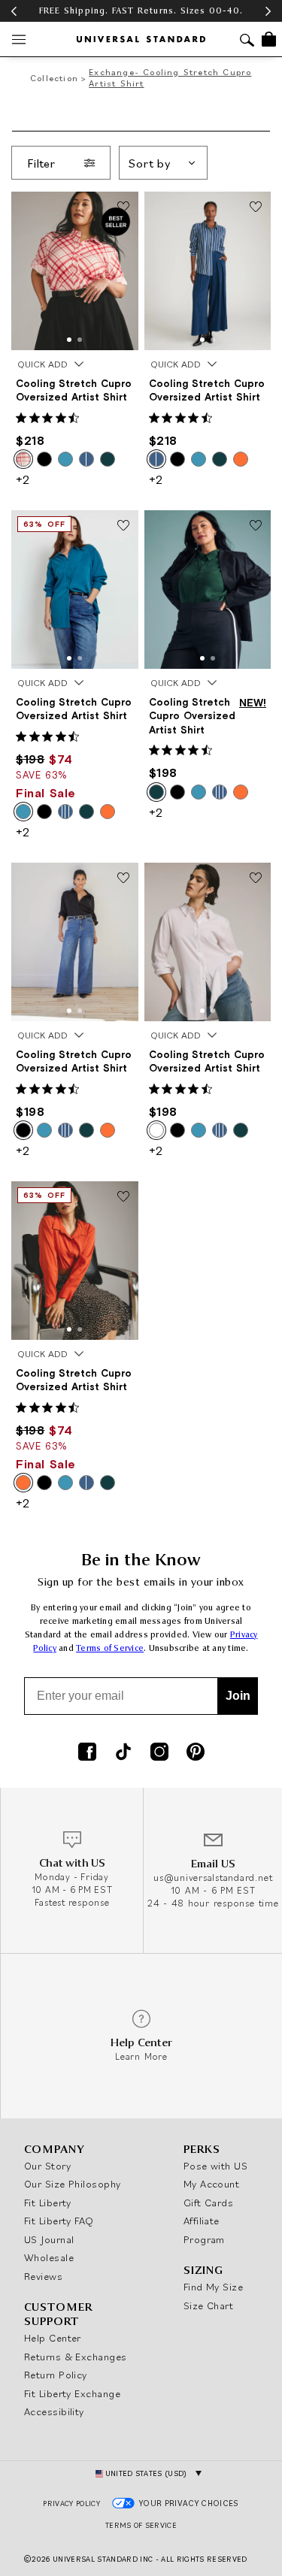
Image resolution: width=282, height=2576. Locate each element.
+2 (23, 479)
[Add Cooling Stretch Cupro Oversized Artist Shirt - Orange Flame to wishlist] (123, 1197)
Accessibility (54, 2411)
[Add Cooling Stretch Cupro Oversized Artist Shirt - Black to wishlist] (123, 878)
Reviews (43, 2276)
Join (238, 1696)
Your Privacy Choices (189, 2503)
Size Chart (209, 2305)
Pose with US (215, 2166)
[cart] (269, 39)
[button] (69, 340)
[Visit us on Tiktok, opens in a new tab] (123, 1753)
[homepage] (141, 39)
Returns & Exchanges (76, 2357)
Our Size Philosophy (73, 2184)
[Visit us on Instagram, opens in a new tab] (159, 1753)
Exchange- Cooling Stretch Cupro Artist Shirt (170, 77)
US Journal (49, 2239)
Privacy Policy (71, 2503)
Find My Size (213, 2287)
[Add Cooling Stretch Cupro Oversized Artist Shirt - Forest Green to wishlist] (256, 526)
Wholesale (49, 2257)
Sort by (150, 163)
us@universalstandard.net (213, 1878)
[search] (247, 42)
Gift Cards (209, 2203)
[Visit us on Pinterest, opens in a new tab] (196, 1753)
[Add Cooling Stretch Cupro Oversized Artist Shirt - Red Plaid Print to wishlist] (123, 207)
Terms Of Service (141, 2525)
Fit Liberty (48, 2203)
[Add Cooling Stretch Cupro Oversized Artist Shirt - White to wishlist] (256, 878)
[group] (141, 11)
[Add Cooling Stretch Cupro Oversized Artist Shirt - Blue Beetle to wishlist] (123, 526)
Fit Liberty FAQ (59, 2221)
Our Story (47, 2166)
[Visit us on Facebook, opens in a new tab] (87, 1753)
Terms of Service (110, 1648)
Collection (54, 78)
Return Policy (56, 2375)
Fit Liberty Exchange (72, 2393)
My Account (212, 2184)
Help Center (53, 2338)
